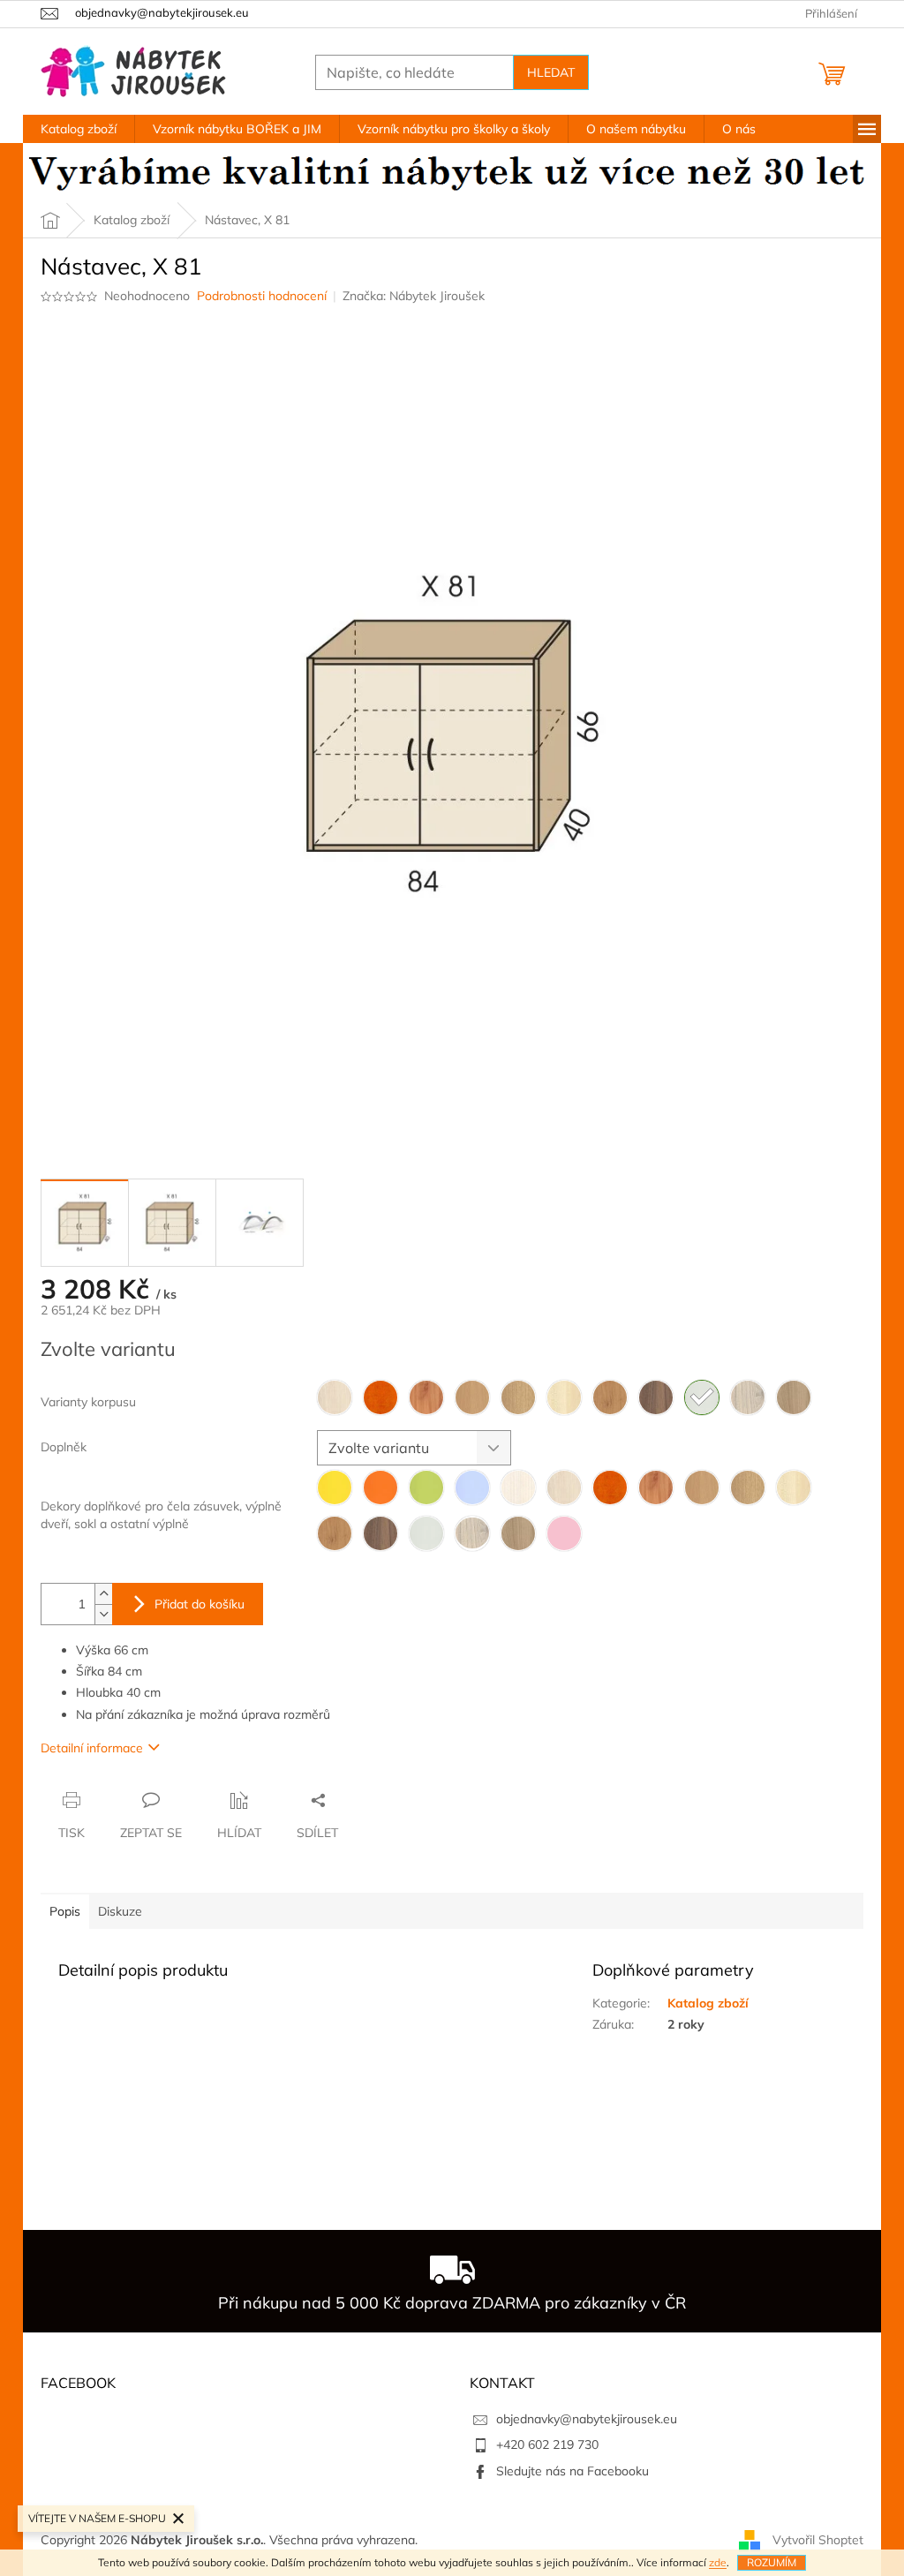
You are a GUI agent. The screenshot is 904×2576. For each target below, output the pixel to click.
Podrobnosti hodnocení (262, 296)
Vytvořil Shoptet (818, 2539)
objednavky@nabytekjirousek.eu (587, 2419)
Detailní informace (92, 1748)
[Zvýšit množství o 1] (103, 1594)
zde (718, 2562)
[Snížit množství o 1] (103, 1614)
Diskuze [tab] (120, 1911)
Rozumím (772, 2562)
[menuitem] (79, 129)
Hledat (551, 72)
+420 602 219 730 (547, 2444)
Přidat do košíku (200, 1604)
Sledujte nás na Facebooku (573, 2471)
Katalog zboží (708, 2003)
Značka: (414, 296)
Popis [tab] (65, 1911)
